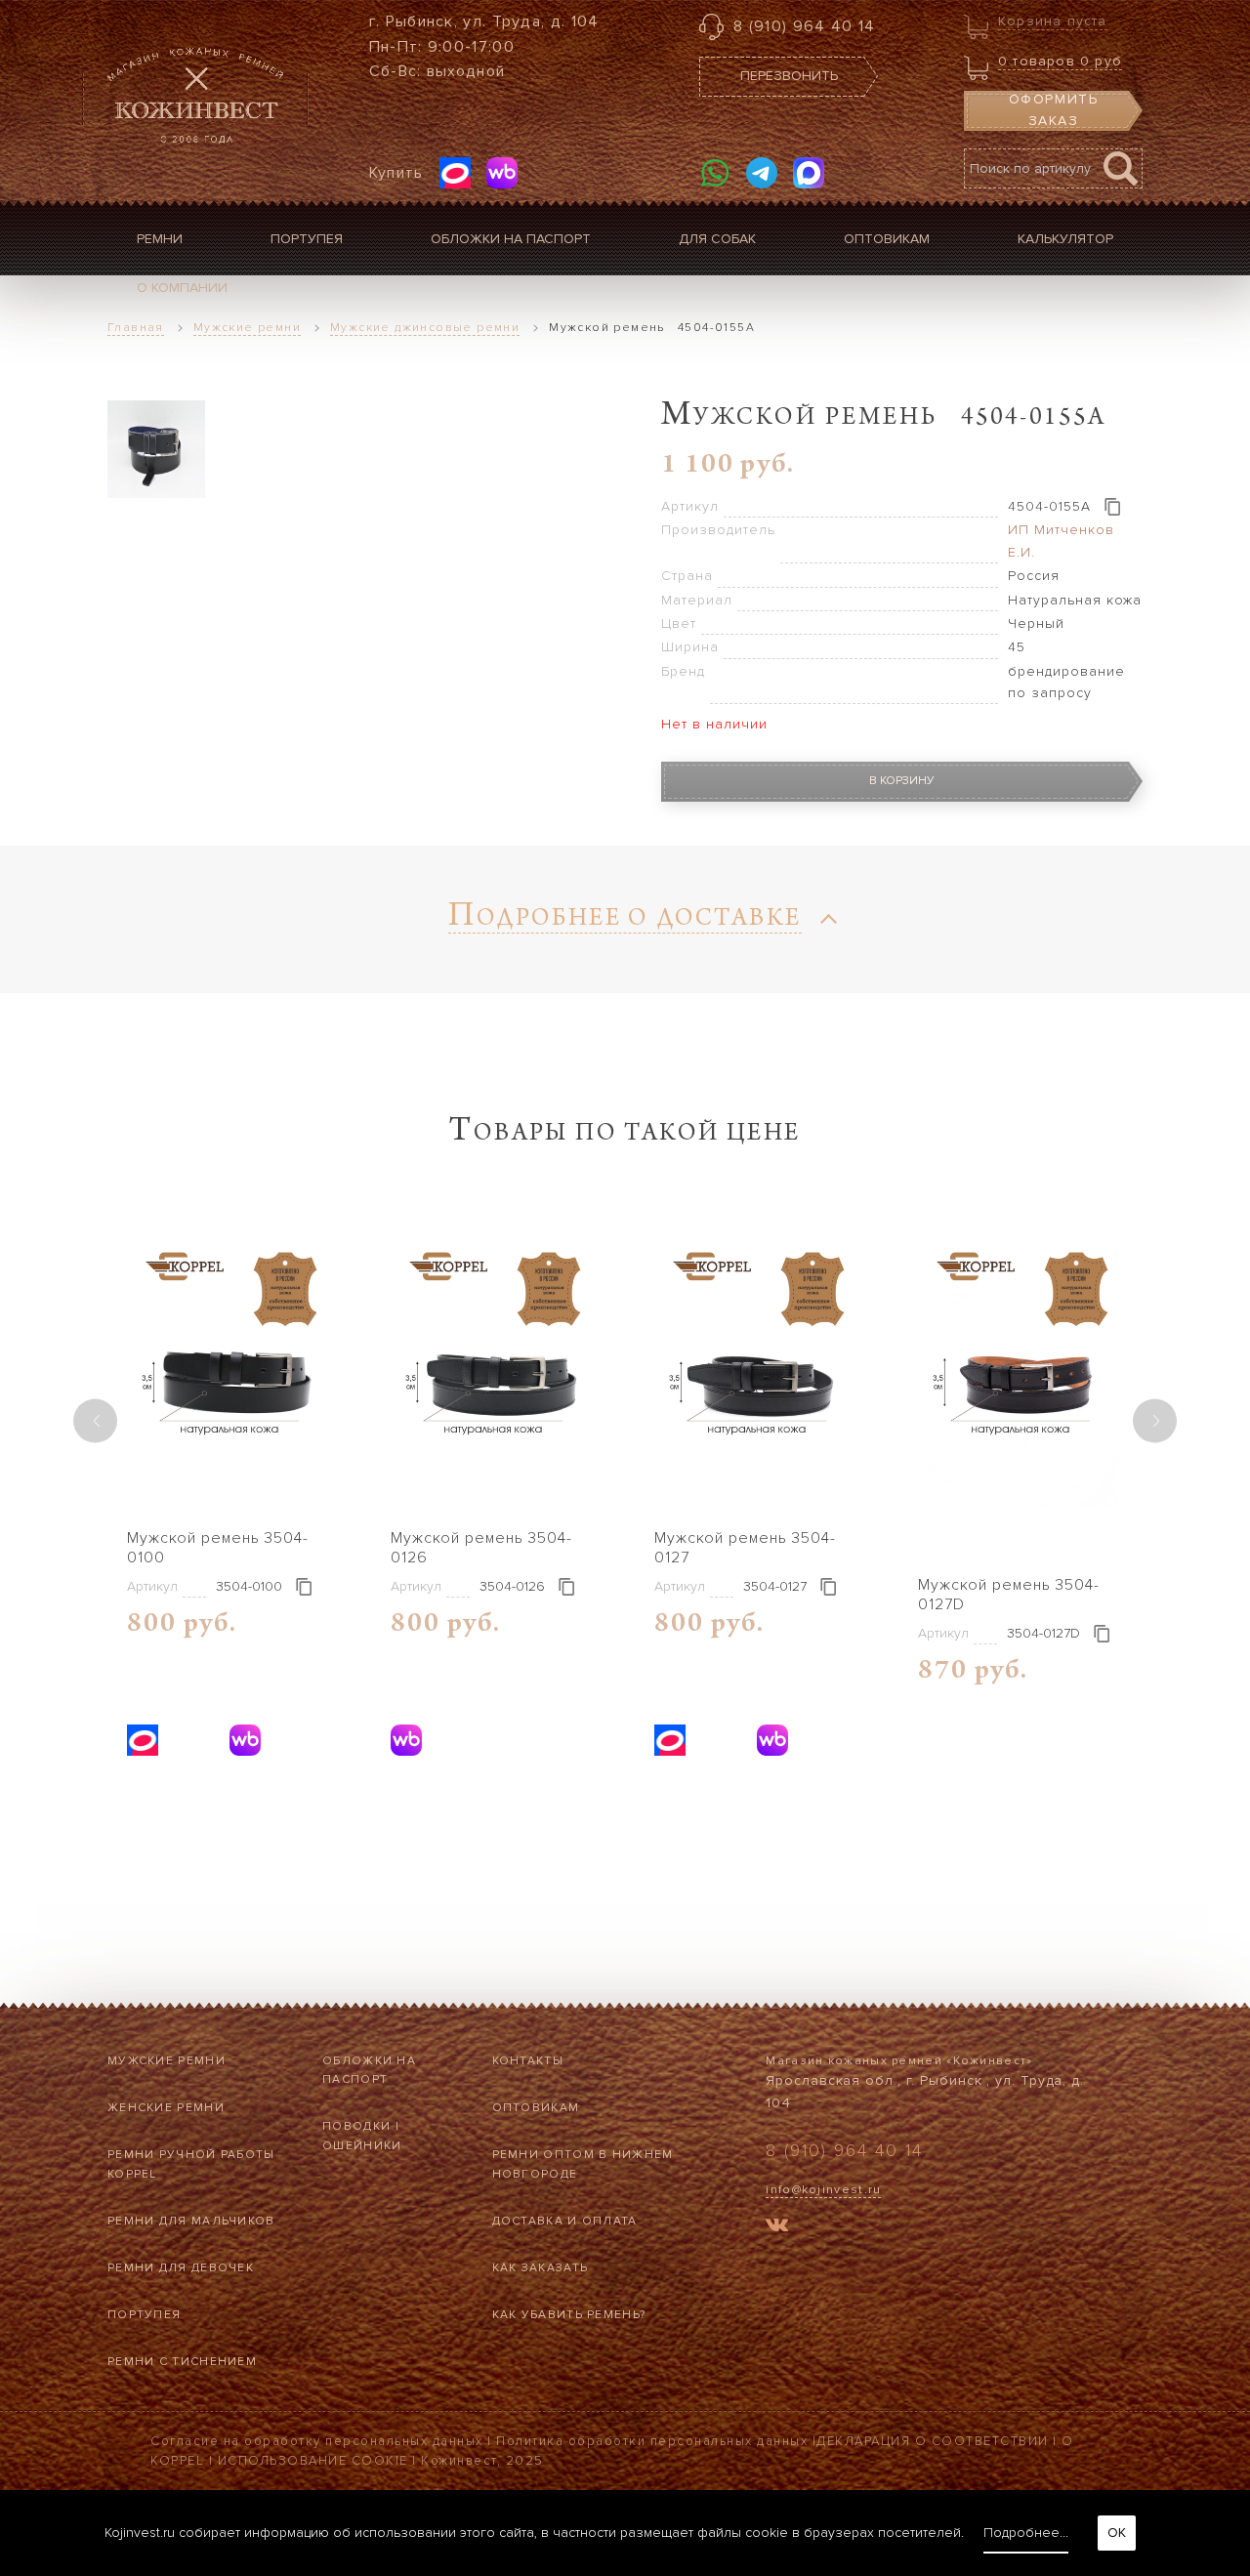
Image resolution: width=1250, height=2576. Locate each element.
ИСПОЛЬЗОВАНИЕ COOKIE (313, 2461)
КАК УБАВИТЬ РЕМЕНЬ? (569, 2315)
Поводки (356, 2126)
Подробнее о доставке (625, 920)
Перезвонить (789, 76)
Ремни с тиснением (182, 2362)
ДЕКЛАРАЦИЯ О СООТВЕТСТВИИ (933, 2441)
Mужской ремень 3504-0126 (481, 1548)
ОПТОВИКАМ (536, 2108)
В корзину (902, 781)
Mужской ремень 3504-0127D (1009, 1595)
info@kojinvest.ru (823, 2190)
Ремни (160, 239)
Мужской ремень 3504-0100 (218, 1548)
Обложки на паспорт (511, 239)
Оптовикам (887, 239)
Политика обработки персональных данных (652, 2441)
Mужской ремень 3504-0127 (745, 1548)
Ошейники (362, 2146)
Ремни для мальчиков (191, 2221)
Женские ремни (166, 2108)
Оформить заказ (1054, 110)
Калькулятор (1065, 239)
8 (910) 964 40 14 (804, 26)
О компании (182, 288)
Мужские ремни (167, 2061)
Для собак (717, 239)
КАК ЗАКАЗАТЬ (541, 2268)
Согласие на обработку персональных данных (317, 2441)
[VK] (777, 2228)
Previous (95, 1420)
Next (1155, 1420)
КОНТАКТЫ (528, 2061)
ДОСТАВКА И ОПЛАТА (565, 2221)
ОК (1117, 2533)
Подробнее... (1026, 2533)
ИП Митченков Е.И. (1061, 540)
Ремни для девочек (181, 2268)
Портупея (307, 239)
